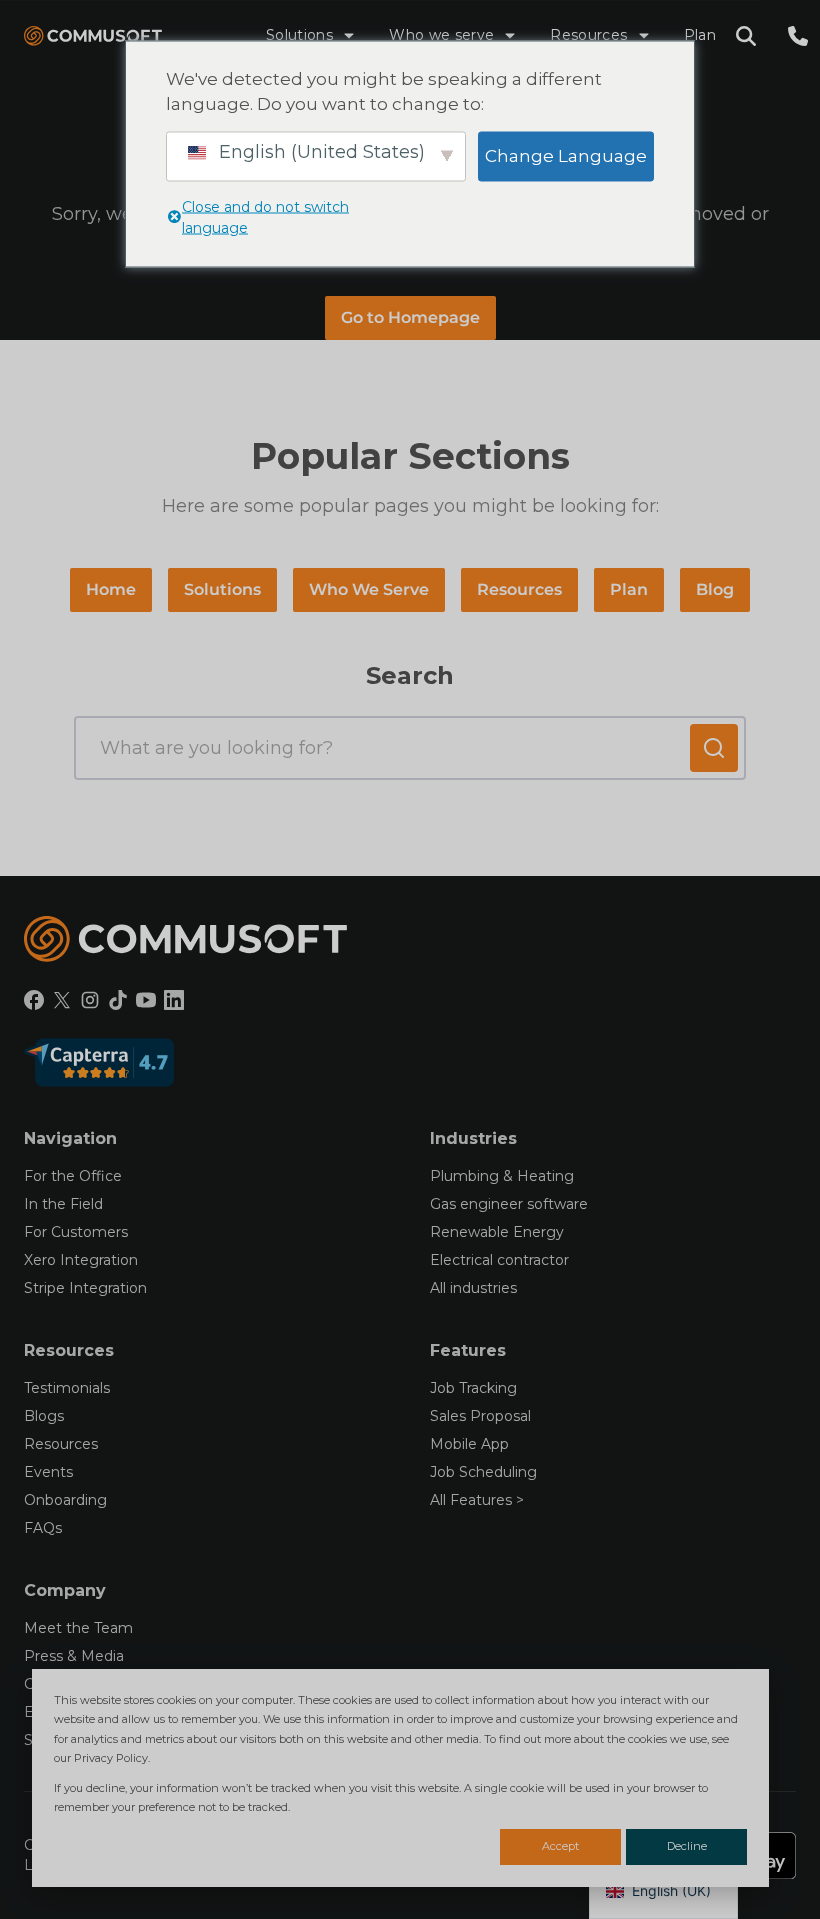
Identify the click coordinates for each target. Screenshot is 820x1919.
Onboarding (65, 1500)
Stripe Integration (85, 1288)
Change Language (566, 155)
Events (48, 1472)
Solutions (299, 35)
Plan (700, 35)
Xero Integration (81, 1260)
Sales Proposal (480, 1416)
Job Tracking (473, 1388)
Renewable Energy (497, 1232)
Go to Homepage (410, 317)
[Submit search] (714, 748)
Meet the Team (78, 1628)
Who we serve (441, 35)
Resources (588, 35)
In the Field (63, 1204)
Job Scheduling (483, 1472)
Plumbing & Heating (502, 1176)
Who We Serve (369, 589)
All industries (473, 1288)
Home (111, 589)
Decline (687, 1846)
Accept (560, 1846)
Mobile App (469, 1444)
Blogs (44, 1416)
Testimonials (67, 1388)
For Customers (76, 1232)
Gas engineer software (509, 1204)
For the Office (73, 1176)
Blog (715, 589)
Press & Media (74, 1656)
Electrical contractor (499, 1260)
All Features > (477, 1500)
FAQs (43, 1528)
